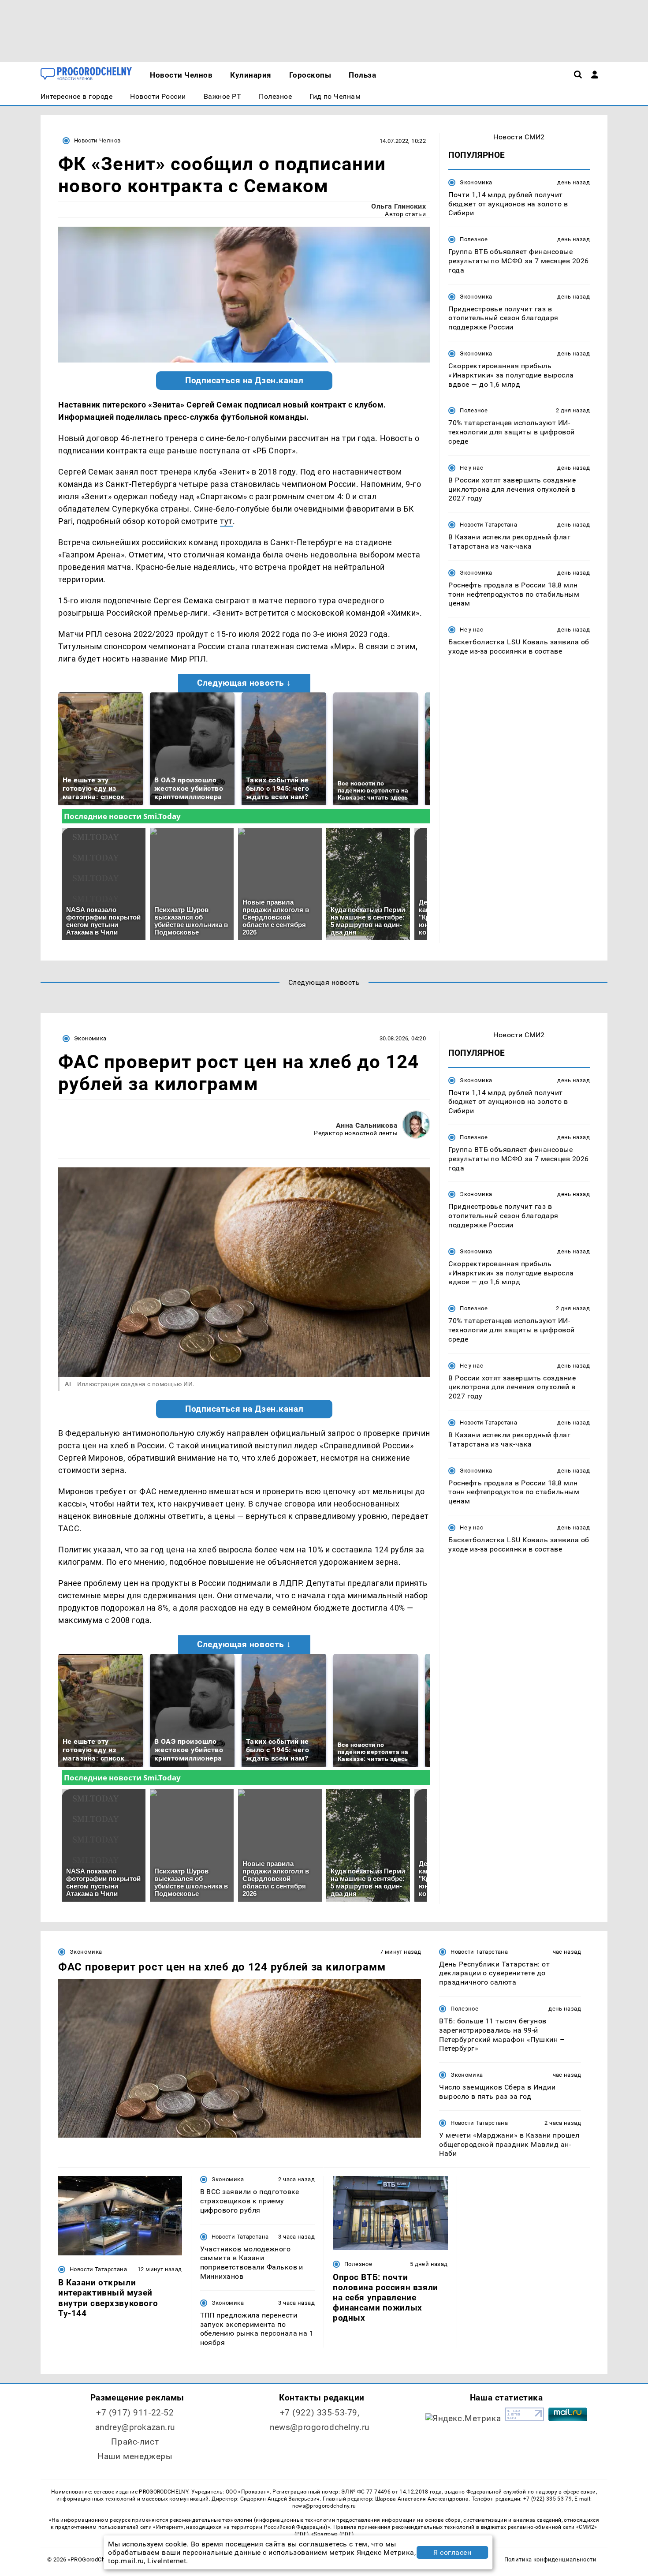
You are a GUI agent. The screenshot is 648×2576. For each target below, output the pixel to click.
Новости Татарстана (488, 525)
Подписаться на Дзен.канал (244, 381)
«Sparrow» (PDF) (332, 2534)
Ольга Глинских (398, 206)
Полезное (474, 239)
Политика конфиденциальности (550, 2559)
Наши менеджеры (135, 2456)
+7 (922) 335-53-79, (320, 2413)
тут (226, 521)
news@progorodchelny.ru (320, 2427)
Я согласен (452, 2552)
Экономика (476, 182)
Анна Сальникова (367, 1125)
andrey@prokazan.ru (135, 2427)
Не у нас (471, 468)
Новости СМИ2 (519, 137)
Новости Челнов (97, 140)
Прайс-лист (135, 2442)
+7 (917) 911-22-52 (135, 2413)
